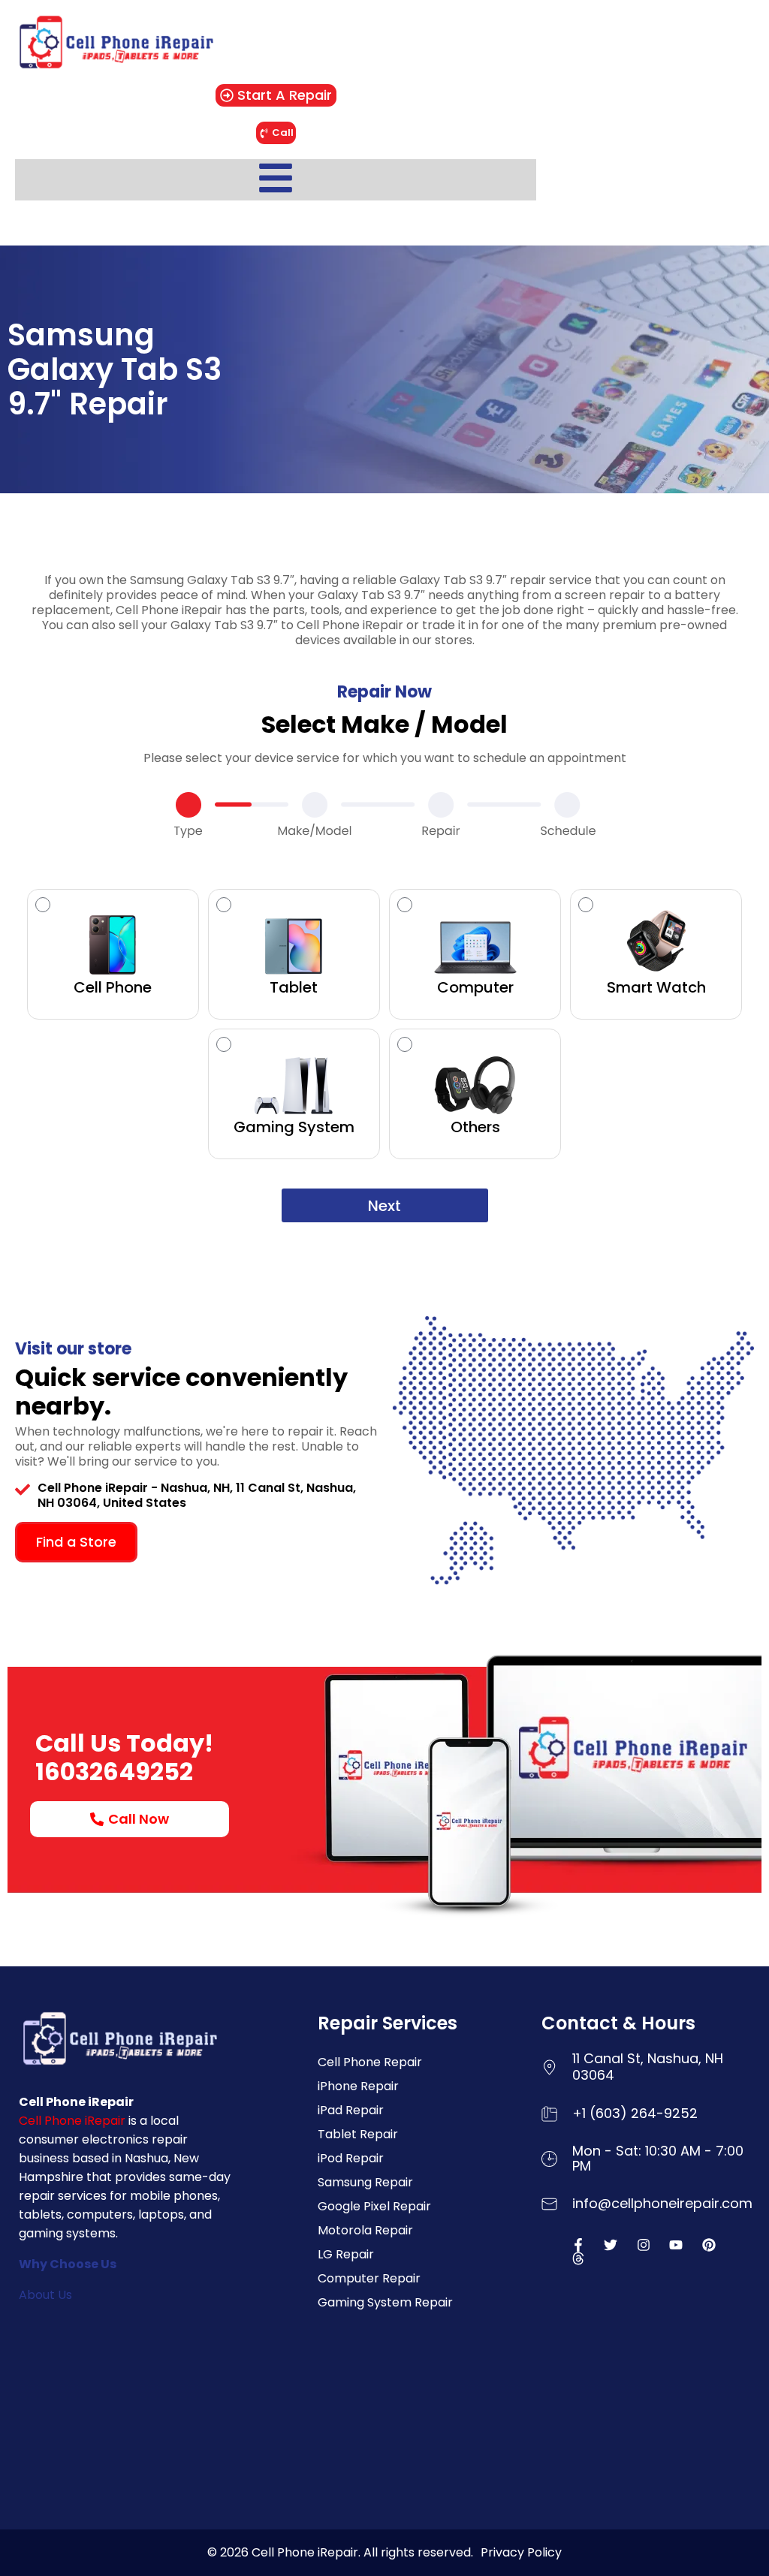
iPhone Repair (358, 2086)
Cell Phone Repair (370, 2062)
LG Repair (346, 2254)
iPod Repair (351, 2158)
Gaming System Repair (385, 2302)
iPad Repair (351, 2110)
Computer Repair (369, 2278)
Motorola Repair (365, 2230)
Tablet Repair (358, 2134)
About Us (45, 2295)
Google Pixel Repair (374, 2206)
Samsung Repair (365, 2182)
